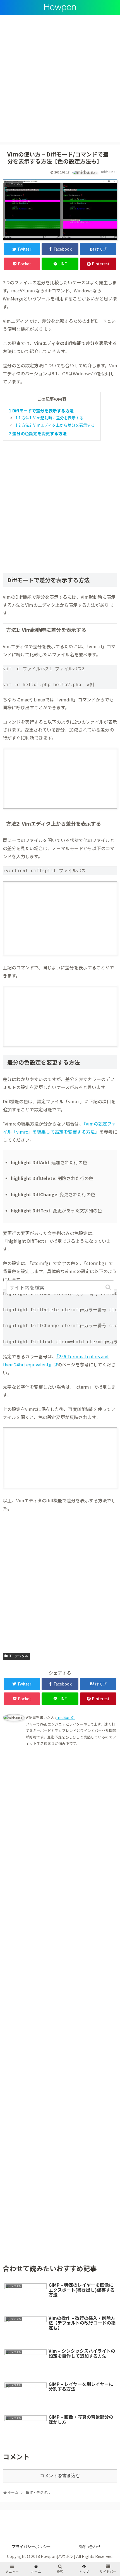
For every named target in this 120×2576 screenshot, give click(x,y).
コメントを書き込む (60, 2476)
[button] (109, 1287)
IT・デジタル (18, 1656)
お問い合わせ (89, 2546)
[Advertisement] (60, 82)
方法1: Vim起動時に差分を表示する (49, 418)
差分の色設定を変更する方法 (38, 433)
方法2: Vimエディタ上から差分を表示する (55, 425)
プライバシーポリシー (31, 2546)
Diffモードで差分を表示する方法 (41, 411)
